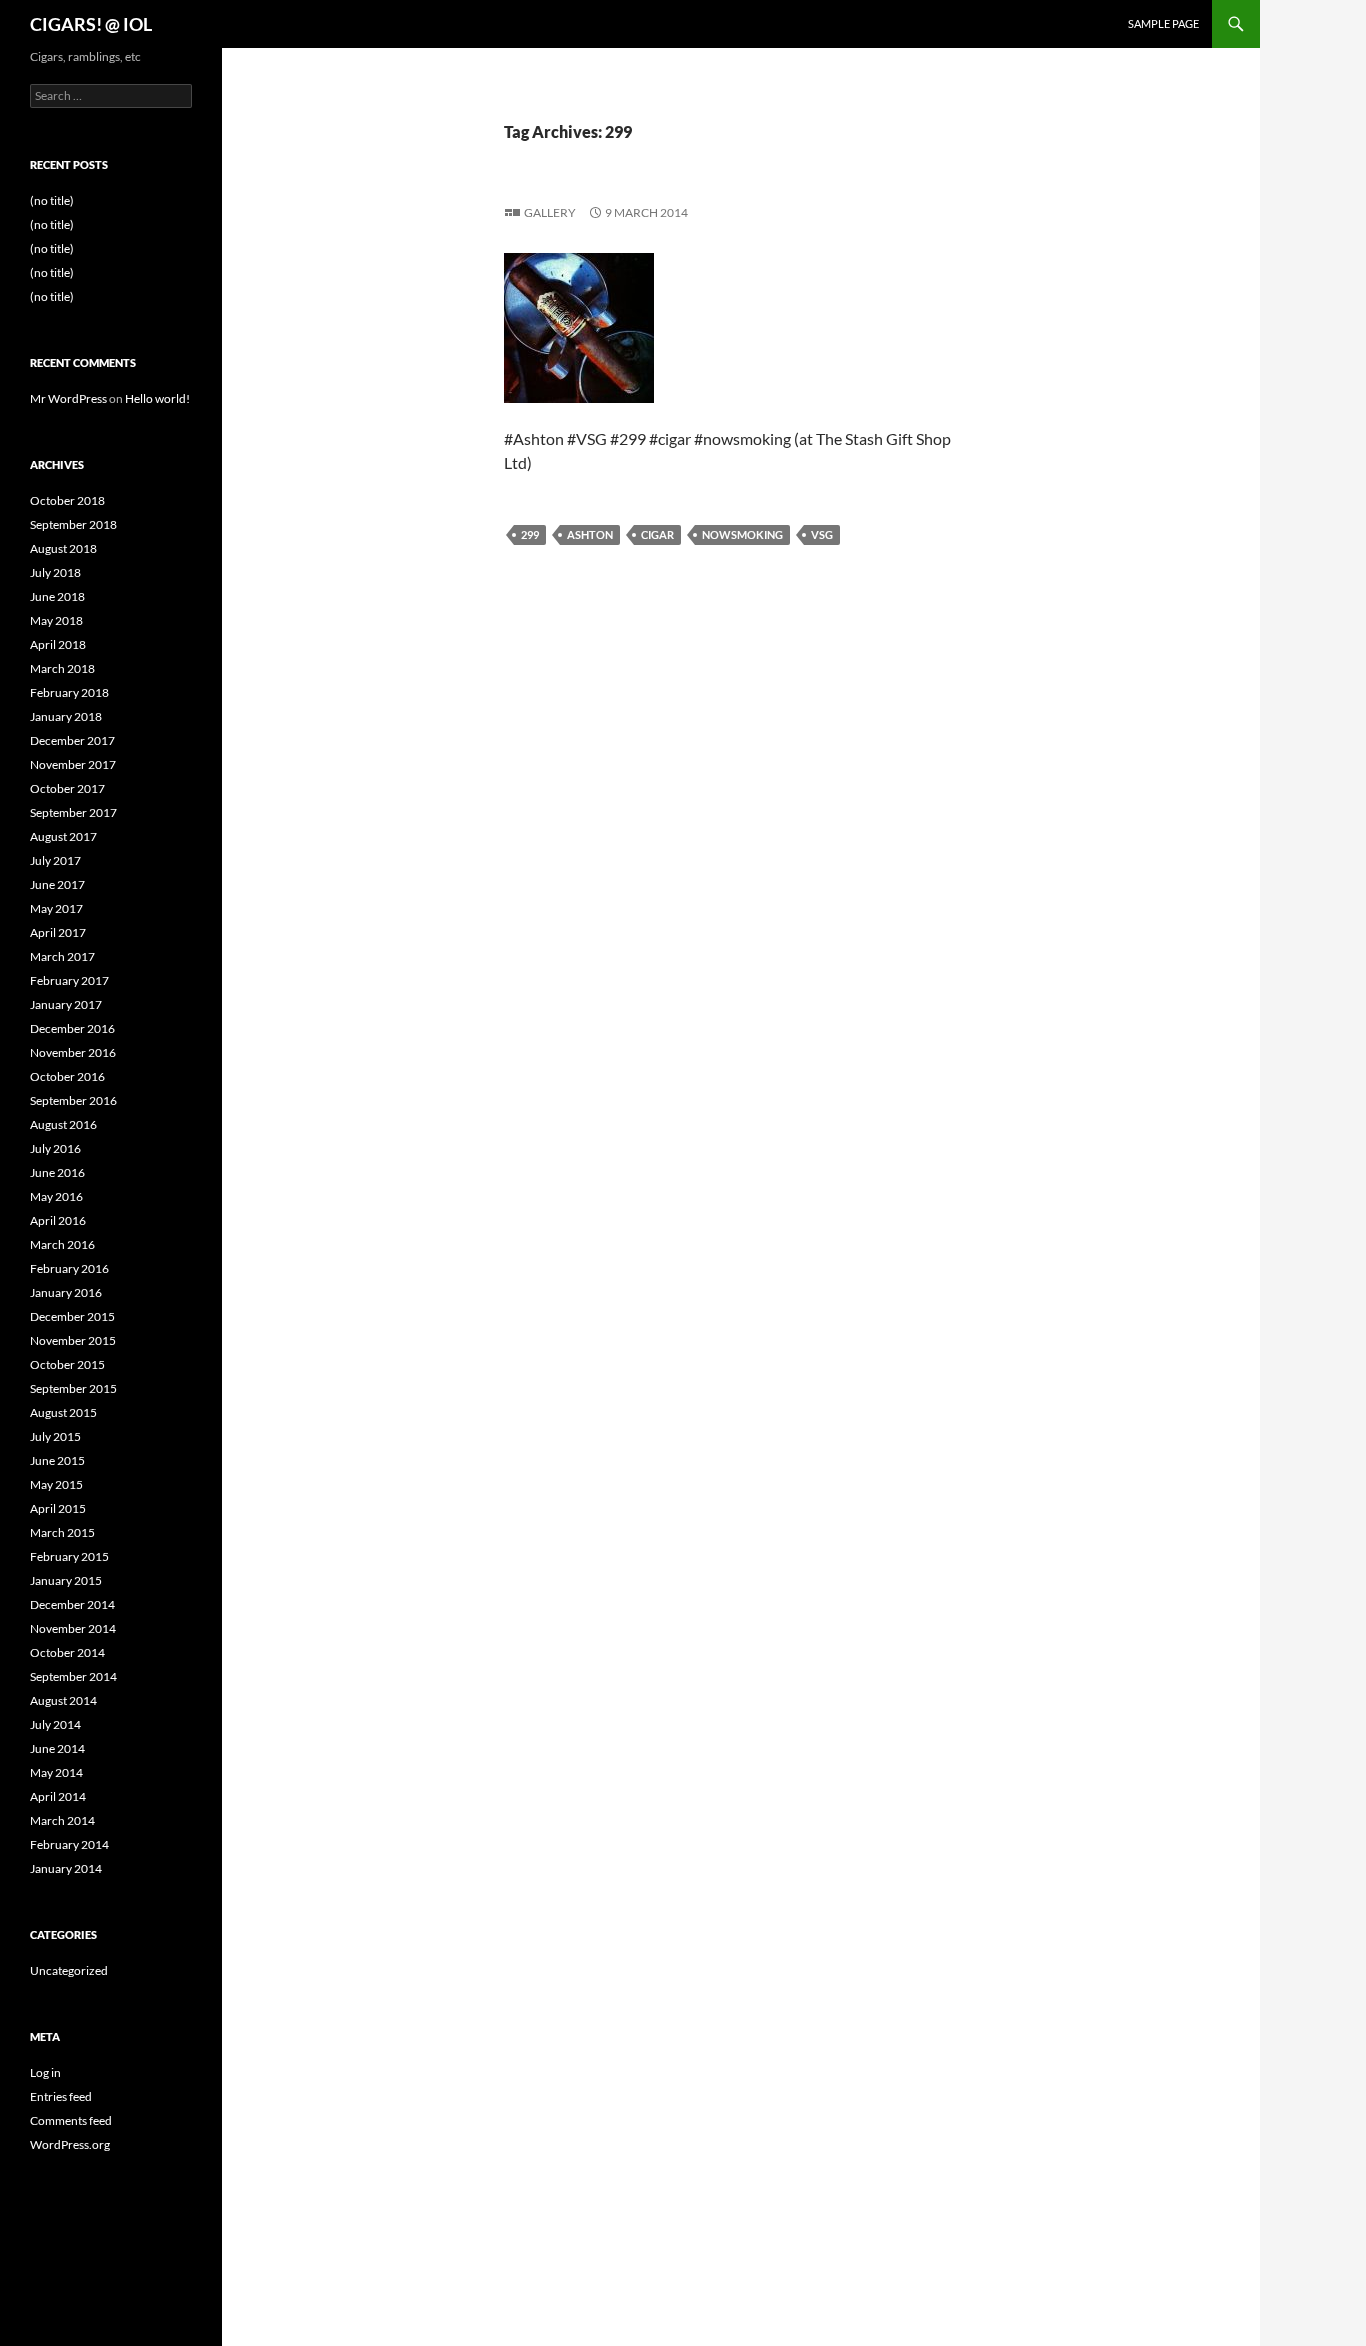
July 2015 (55, 1436)
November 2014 (73, 1628)
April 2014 (58, 1796)
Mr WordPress (68, 398)
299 (530, 534)
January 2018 (66, 716)
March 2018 (62, 668)
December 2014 (72, 1604)
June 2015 (57, 1460)
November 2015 (73, 1340)
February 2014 (69, 1844)
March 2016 (62, 1244)
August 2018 (63, 548)
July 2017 (55, 860)
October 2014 (67, 1652)
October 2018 (67, 500)
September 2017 (73, 812)
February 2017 (69, 980)
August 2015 (63, 1412)
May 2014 (56, 1772)
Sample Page (1163, 23)
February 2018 (69, 692)
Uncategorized (69, 1970)
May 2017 (56, 908)
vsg (822, 534)
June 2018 (57, 596)
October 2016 (67, 1076)
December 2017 (72, 740)
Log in (45, 2072)
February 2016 (69, 1268)
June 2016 (57, 1172)
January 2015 (66, 1580)
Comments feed (71, 2120)
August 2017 (63, 836)
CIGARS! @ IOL (91, 24)
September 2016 (73, 1100)
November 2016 (73, 1052)
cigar (657, 534)
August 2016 (63, 1124)
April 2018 (58, 644)
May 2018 (56, 620)
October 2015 (67, 1364)
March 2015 (62, 1532)
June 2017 (57, 884)
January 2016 (66, 1292)
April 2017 (58, 932)
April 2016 (58, 1220)
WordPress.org (70, 2144)
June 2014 (57, 1748)
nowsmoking (742, 534)
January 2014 (66, 1868)
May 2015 (56, 1484)
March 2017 (62, 956)
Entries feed (61, 2096)
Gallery (550, 212)
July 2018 (55, 572)
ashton (590, 534)
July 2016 (55, 1148)
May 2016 (56, 1196)
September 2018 (73, 524)
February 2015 (69, 1556)
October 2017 (67, 788)
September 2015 (73, 1388)
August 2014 (63, 1700)
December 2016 (72, 1028)
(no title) (52, 200)
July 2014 (55, 1724)
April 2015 (58, 1508)
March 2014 (62, 1820)
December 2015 (72, 1316)
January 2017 (66, 1004)
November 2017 (73, 764)
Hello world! (157, 398)
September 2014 (73, 1676)
